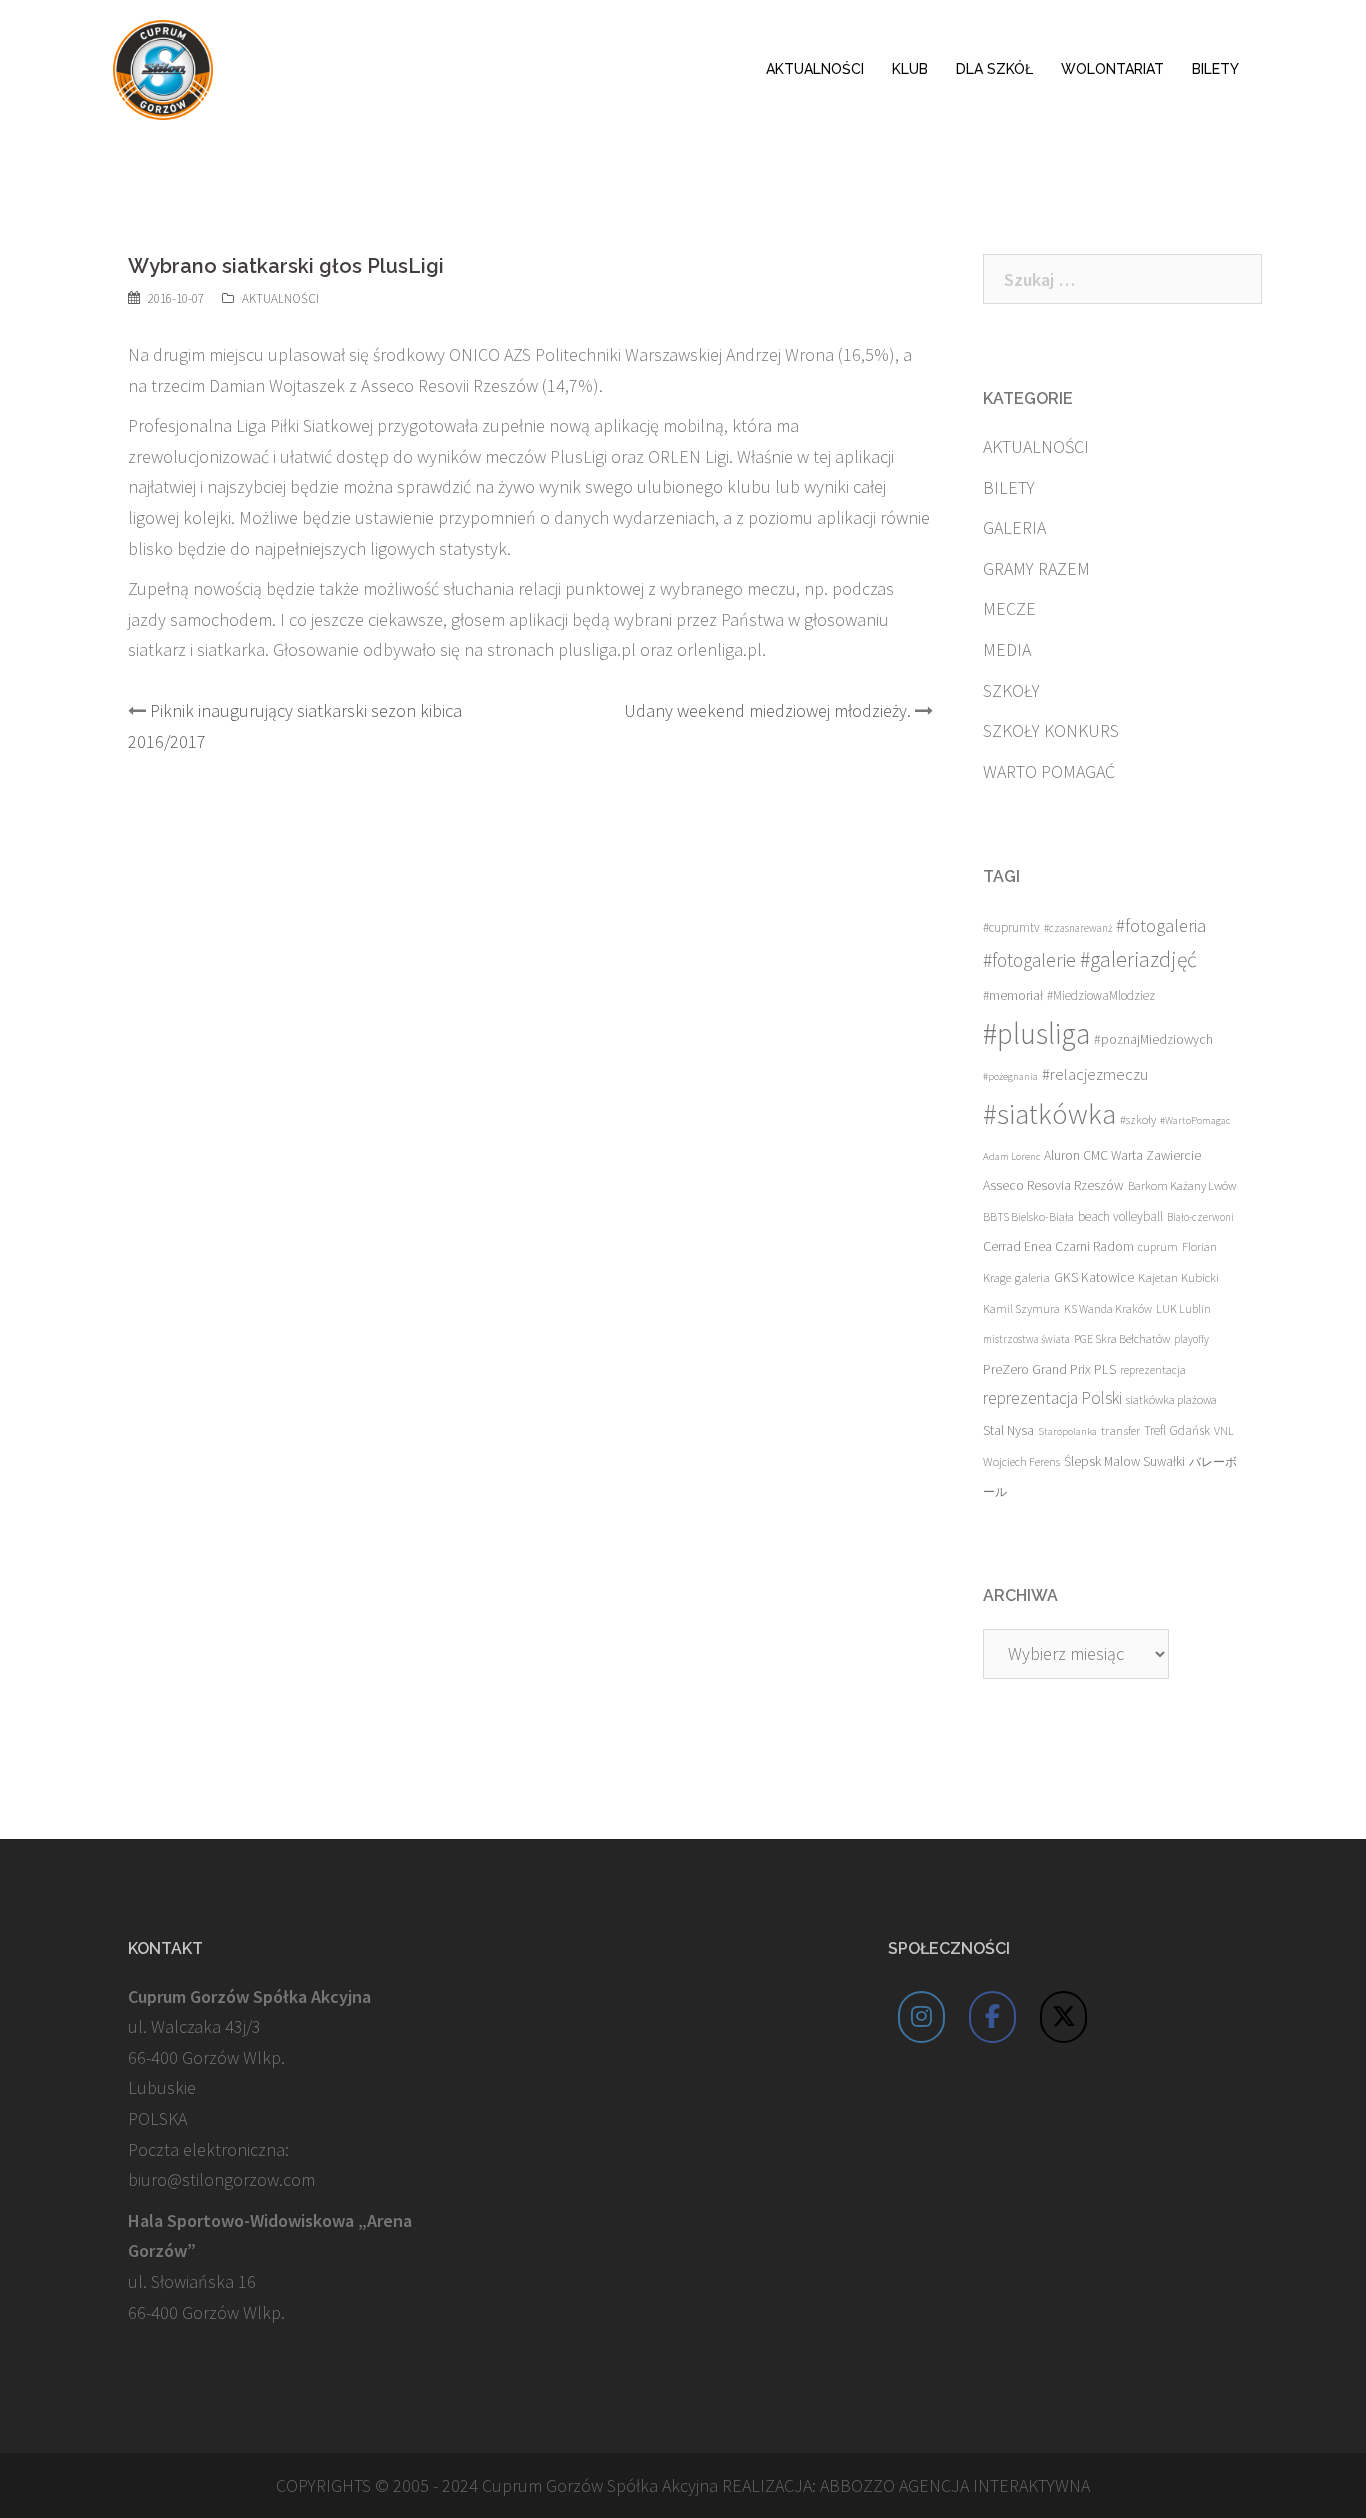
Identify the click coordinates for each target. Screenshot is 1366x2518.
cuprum (1158, 1246)
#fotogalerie (1029, 960)
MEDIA (1007, 649)
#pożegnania (1010, 1076)
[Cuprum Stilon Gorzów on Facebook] (993, 2017)
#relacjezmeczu (1095, 1074)
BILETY (1215, 69)
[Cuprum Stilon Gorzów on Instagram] (922, 2017)
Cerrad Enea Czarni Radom (1058, 1246)
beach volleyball (1120, 1216)
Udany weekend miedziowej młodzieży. (767, 710)
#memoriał (1013, 995)
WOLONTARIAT (1112, 69)
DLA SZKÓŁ (994, 69)
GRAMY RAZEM (1036, 568)
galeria (1032, 1277)
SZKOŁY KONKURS (1051, 730)
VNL (1224, 1430)
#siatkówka (1049, 1114)
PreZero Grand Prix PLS (1049, 1369)
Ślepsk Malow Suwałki (1124, 1461)
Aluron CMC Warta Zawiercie (1122, 1155)
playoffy (1191, 1339)
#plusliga (1036, 1033)
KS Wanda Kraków (1108, 1308)
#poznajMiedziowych (1153, 1039)
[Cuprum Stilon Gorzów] (163, 67)
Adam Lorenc (1011, 1156)
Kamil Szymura (1021, 1308)
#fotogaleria (1161, 925)
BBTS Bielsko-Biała (1028, 1216)
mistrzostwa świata (1026, 1339)
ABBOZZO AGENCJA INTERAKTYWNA (955, 2485)
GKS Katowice (1094, 1277)
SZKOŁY (1011, 690)
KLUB (910, 69)
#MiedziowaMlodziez (1101, 995)
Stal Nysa (1008, 1430)
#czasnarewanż (1078, 928)
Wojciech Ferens (1021, 1461)
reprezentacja (1153, 1370)
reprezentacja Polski (1052, 1398)
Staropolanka (1067, 1431)
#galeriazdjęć (1138, 959)
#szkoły (1138, 1119)
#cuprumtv (1011, 927)
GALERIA (1014, 527)
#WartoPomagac (1195, 1120)
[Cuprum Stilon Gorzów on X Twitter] (1064, 2017)
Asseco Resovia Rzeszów (1053, 1185)
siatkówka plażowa (1171, 1399)
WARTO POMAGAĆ (1049, 771)
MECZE (1009, 608)
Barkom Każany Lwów (1182, 1185)
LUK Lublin (1183, 1308)
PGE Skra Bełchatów (1122, 1338)
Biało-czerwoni (1200, 1217)
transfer (1120, 1430)
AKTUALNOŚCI (815, 69)
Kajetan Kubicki (1178, 1277)
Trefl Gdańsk (1177, 1430)
